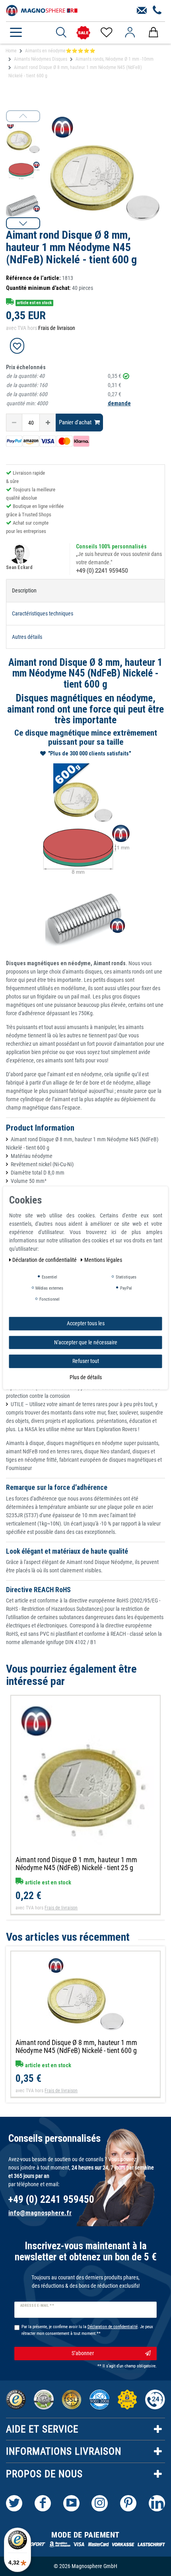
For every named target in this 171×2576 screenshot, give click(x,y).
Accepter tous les (86, 1323)
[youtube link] (71, 2503)
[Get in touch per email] (142, 11)
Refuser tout (86, 1361)
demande (119, 403)
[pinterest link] (128, 2503)
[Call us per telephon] (157, 11)
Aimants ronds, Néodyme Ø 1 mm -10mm (115, 59)
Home (11, 51)
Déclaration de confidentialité (45, 1260)
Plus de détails (86, 1377)
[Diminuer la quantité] (14, 423)
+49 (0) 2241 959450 (102, 571)
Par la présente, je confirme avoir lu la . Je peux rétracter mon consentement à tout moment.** (87, 2330)
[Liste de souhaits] (106, 33)
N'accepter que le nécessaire (86, 1342)
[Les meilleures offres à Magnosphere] (83, 33)
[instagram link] (100, 2503)
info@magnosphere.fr (40, 2213)
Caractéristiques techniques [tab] (43, 613)
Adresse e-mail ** (37, 2306)
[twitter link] (14, 2503)
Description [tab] (24, 590)
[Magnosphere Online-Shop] (42, 10)
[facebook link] (43, 2503)
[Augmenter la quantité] (48, 423)
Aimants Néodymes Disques (41, 59)
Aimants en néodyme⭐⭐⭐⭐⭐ (60, 51)
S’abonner (83, 2353)
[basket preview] (153, 33)
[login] (130, 33)
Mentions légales (103, 1260)
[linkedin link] (157, 2503)
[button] (23, 223)
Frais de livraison (57, 328)
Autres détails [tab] (27, 637)
